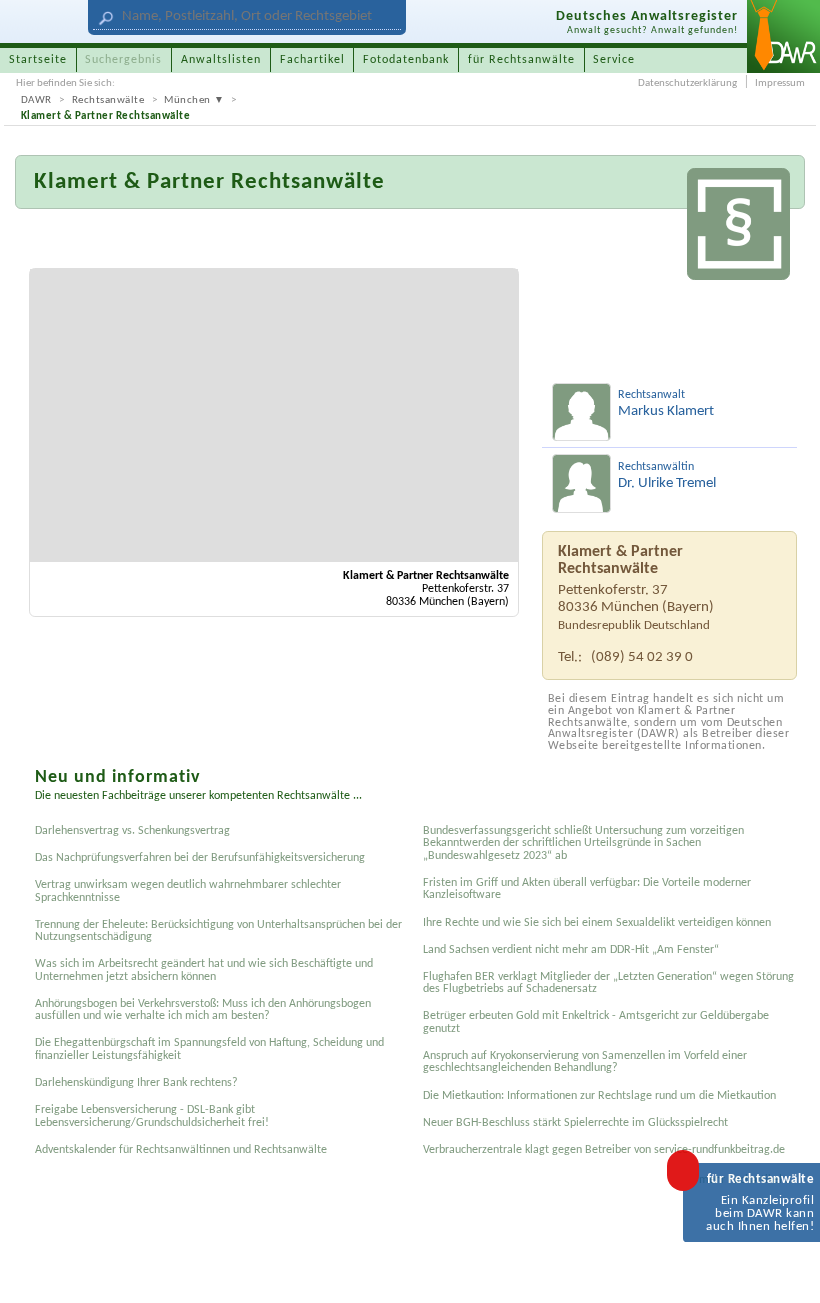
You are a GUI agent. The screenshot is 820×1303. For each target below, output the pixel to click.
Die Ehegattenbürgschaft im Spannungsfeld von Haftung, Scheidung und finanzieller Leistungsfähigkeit (209, 1049)
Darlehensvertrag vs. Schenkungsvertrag (132, 831)
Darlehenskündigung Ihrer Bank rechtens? (136, 1083)
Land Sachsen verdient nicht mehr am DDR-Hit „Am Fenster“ (571, 950)
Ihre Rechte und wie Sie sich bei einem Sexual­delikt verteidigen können (597, 923)
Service (614, 60)
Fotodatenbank (406, 60)
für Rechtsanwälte (521, 60)
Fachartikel (312, 60)
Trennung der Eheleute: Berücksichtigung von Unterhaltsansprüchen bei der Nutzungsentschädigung (218, 931)
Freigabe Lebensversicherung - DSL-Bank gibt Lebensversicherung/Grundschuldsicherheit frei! (152, 1116)
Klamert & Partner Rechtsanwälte (106, 116)
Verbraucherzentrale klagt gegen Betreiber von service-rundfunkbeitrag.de (604, 1150)
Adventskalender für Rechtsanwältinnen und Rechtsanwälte (181, 1150)
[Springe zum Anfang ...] (787, 1270)
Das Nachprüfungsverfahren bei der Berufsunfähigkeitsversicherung (200, 858)
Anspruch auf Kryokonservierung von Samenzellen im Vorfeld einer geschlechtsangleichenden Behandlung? (585, 1062)
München (187, 100)
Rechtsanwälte (108, 100)
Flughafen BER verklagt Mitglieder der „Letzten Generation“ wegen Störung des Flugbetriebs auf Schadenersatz (608, 983)
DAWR (36, 100)
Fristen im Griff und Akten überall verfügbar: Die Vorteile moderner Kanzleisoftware (587, 889)
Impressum (780, 83)
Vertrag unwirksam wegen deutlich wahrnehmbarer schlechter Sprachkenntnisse (188, 891)
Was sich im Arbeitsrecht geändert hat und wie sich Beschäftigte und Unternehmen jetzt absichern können (204, 970)
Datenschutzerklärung (687, 83)
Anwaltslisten (221, 60)
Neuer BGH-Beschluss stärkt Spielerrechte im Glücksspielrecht (575, 1123)
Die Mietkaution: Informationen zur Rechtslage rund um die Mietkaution (599, 1096)
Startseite (38, 60)
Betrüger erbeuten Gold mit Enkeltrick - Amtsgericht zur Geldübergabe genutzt (596, 1022)
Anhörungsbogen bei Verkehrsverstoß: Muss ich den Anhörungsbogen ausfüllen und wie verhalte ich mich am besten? (203, 1010)
